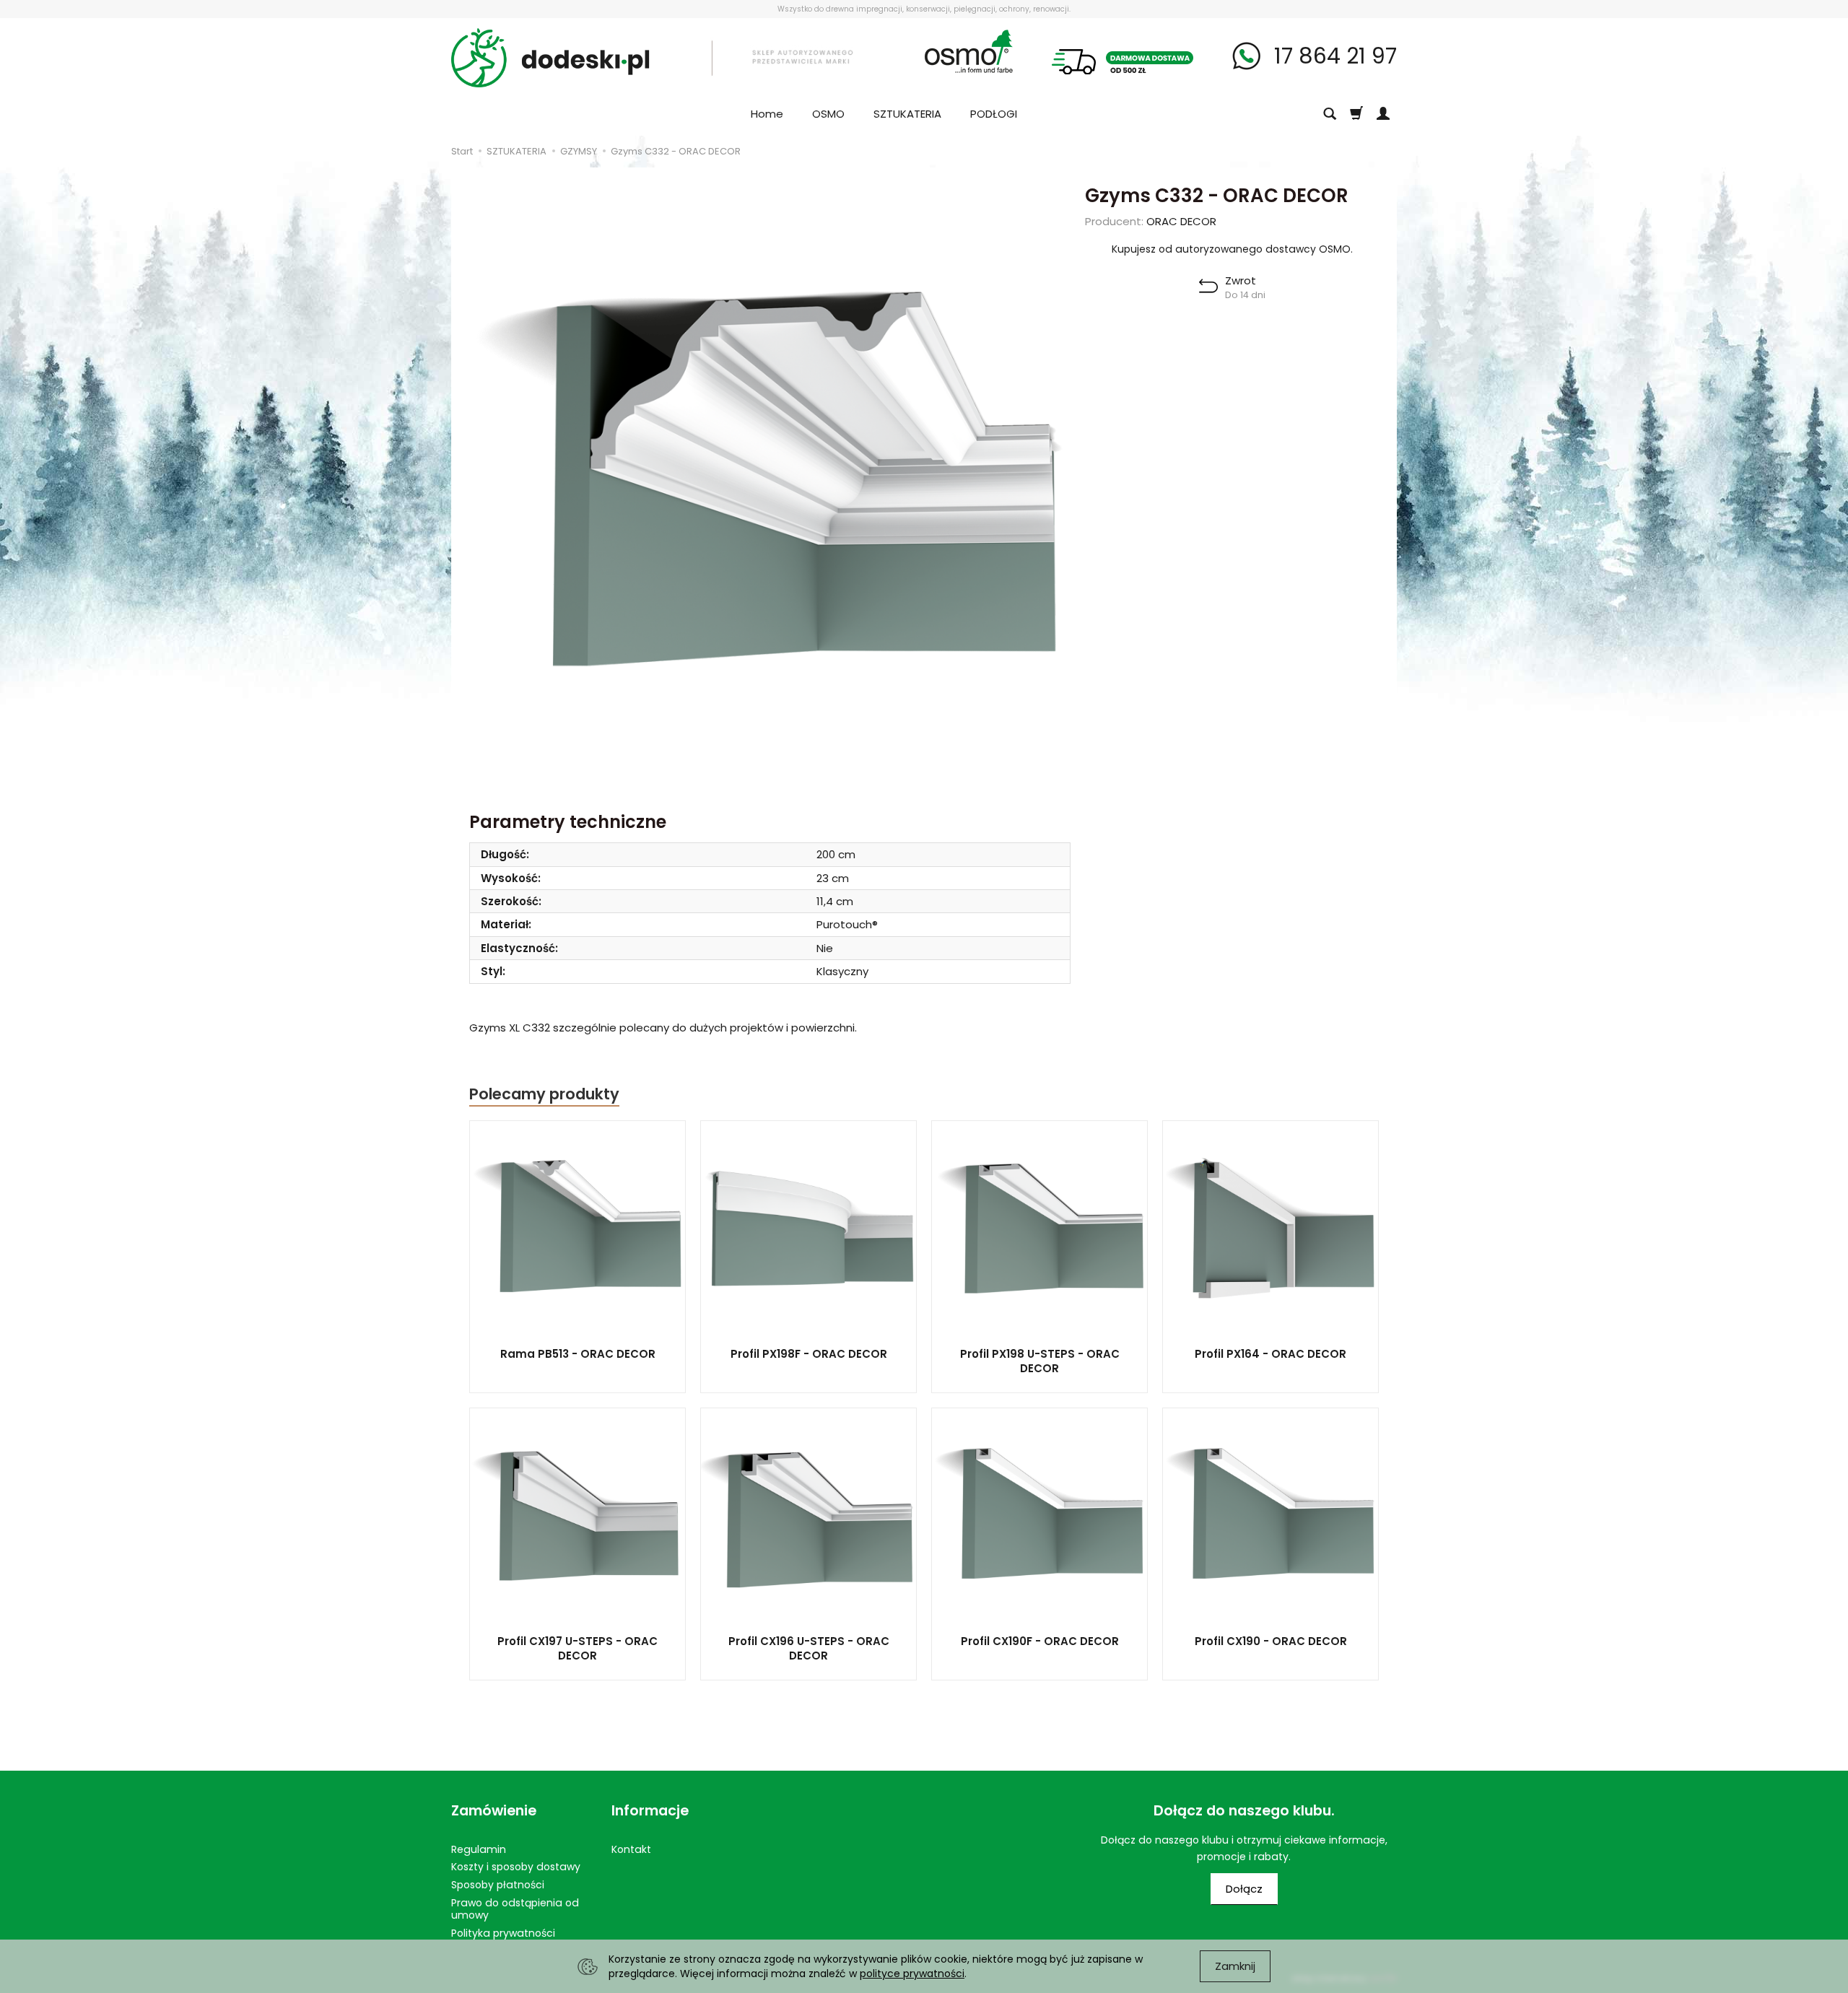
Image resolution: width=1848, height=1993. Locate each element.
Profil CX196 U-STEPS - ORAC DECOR (809, 1648)
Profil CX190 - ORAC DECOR (1271, 1641)
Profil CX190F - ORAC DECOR (1040, 1641)
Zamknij (1235, 1966)
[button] (1232, 287)
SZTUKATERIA (907, 114)
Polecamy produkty (544, 1094)
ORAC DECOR (1181, 221)
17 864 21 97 (1333, 56)
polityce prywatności (912, 1974)
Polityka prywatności (503, 1933)
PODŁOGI (994, 114)
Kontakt (631, 1849)
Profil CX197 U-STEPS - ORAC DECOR (577, 1648)
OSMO (828, 114)
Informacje (650, 1811)
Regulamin (479, 1849)
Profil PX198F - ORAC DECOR (809, 1354)
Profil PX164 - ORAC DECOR (1270, 1354)
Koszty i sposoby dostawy (516, 1867)
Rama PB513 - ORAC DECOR (578, 1354)
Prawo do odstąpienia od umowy (515, 1909)
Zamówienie (494, 1811)
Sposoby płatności (498, 1885)
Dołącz (1244, 1889)
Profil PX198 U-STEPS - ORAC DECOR (1040, 1361)
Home (767, 114)
